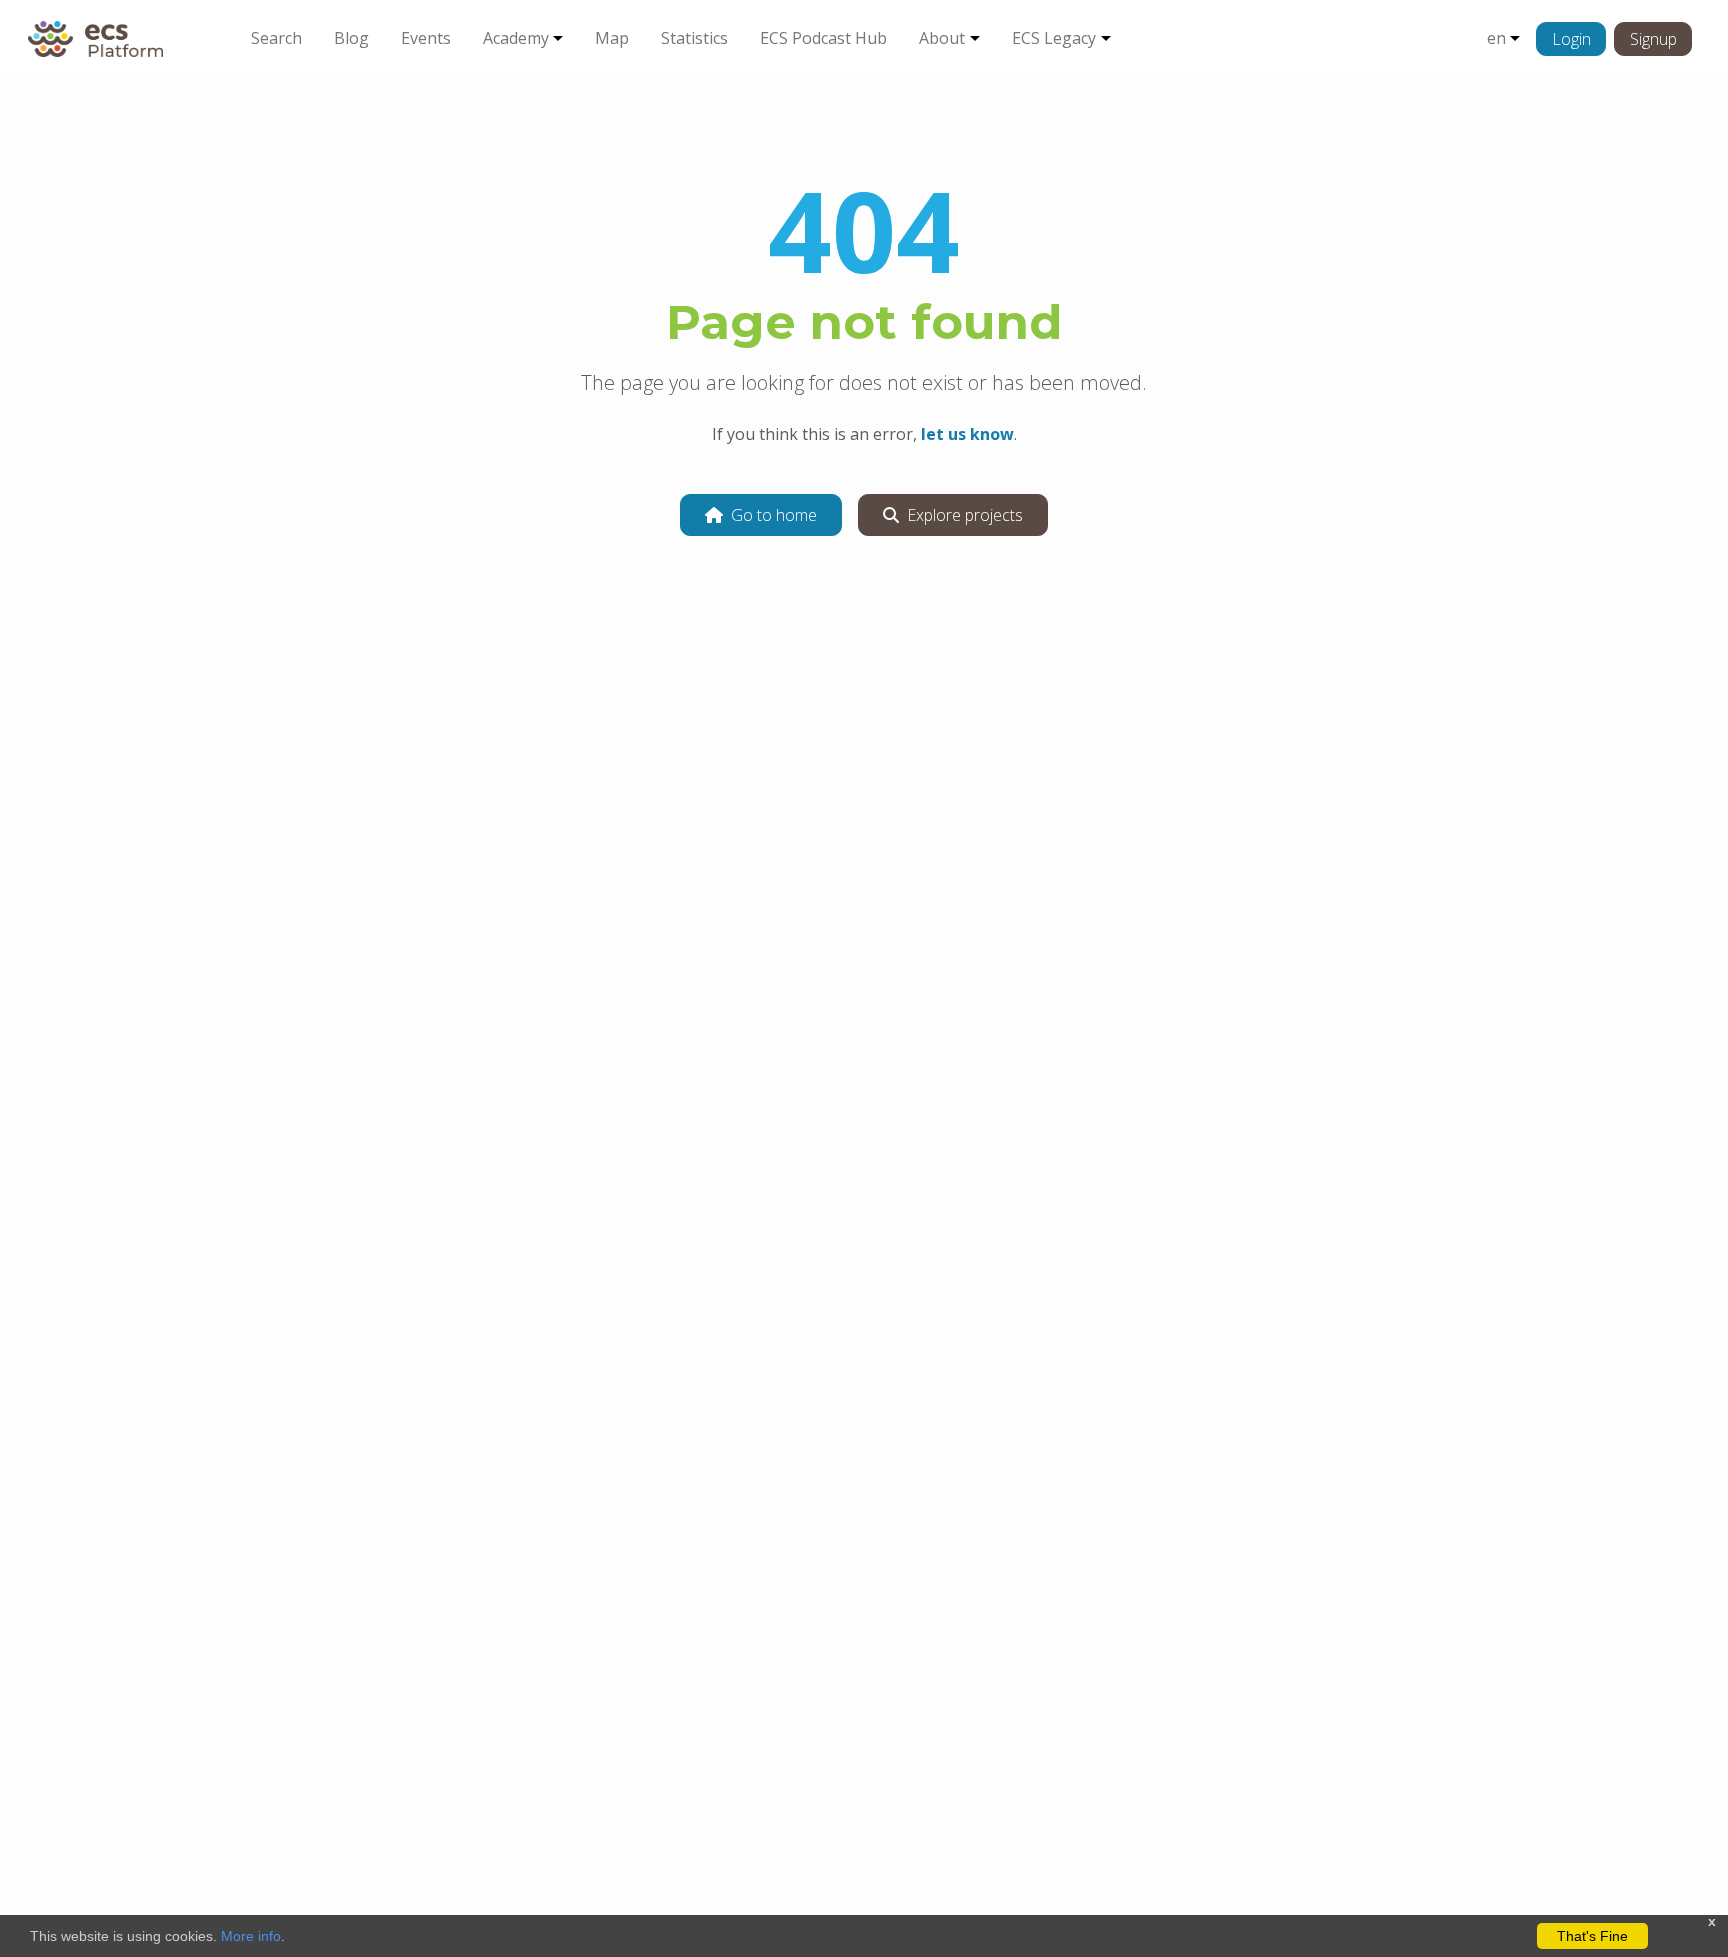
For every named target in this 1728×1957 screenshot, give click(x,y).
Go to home (774, 515)
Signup (1653, 39)
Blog (351, 38)
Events (426, 38)
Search (276, 38)
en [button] (1496, 38)
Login (1571, 39)
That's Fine (1592, 1936)
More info (251, 1936)
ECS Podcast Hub (823, 38)
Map (612, 38)
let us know (967, 434)
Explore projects (965, 515)
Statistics (694, 38)
